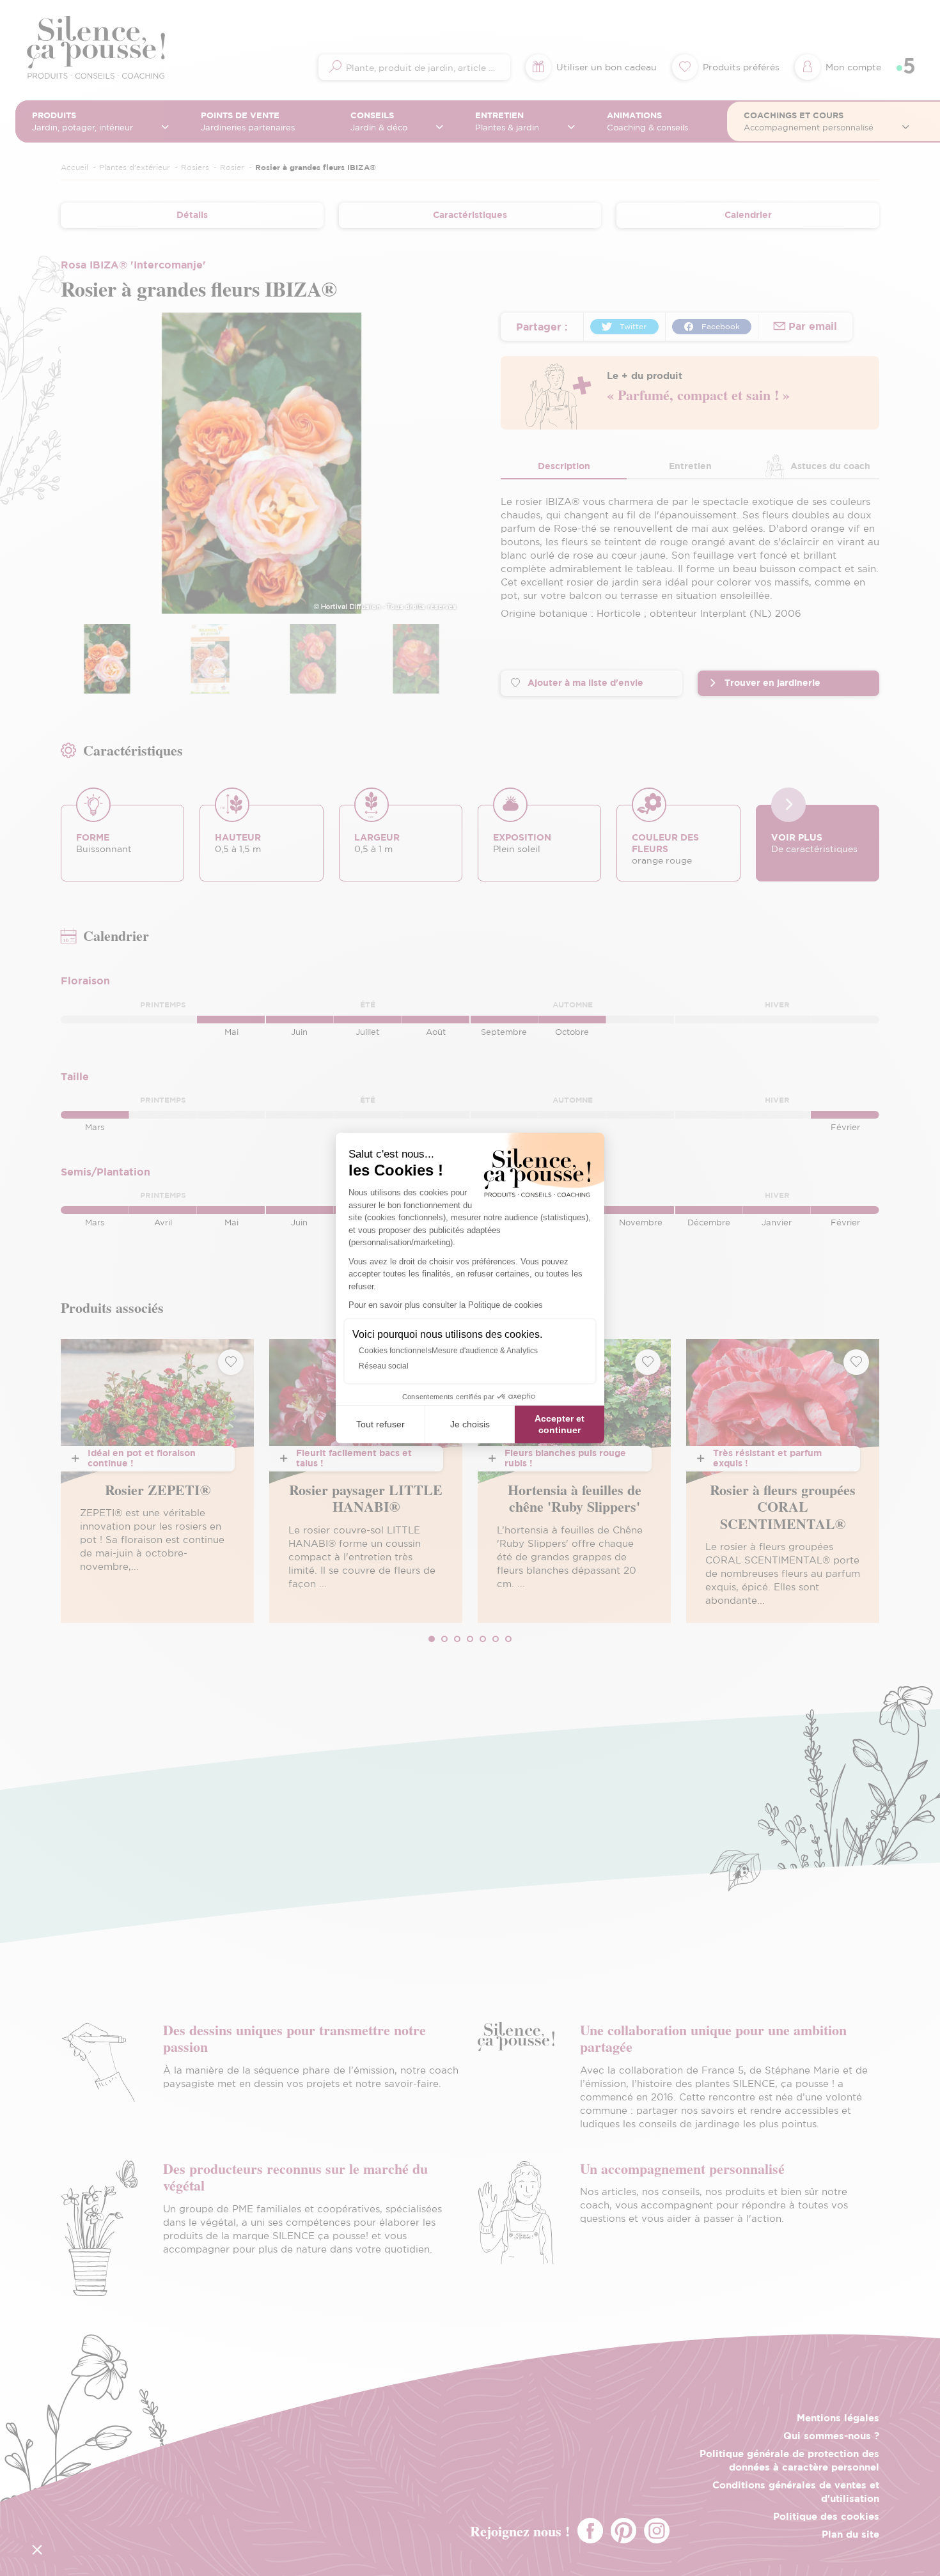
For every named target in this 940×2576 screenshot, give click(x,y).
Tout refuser (380, 1424)
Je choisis (470, 1424)
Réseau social (384, 1366)
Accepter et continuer (560, 1424)
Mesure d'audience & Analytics (485, 1351)
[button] (37, 2549)
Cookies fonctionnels (395, 1351)
